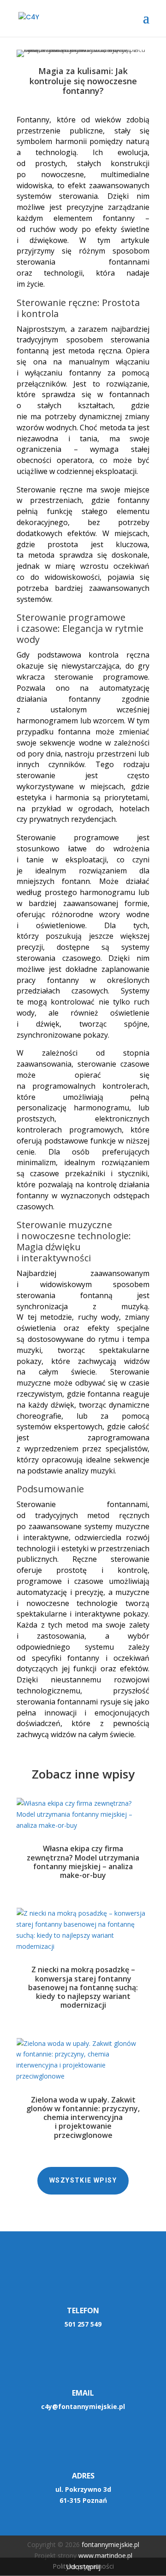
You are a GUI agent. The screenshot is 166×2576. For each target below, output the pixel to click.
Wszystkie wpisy (83, 2180)
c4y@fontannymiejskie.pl (83, 2406)
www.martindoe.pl (105, 2556)
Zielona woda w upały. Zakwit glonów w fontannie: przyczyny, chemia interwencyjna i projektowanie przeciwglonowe (83, 2117)
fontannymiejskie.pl (110, 2544)
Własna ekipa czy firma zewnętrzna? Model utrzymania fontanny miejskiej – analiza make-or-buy (83, 1862)
